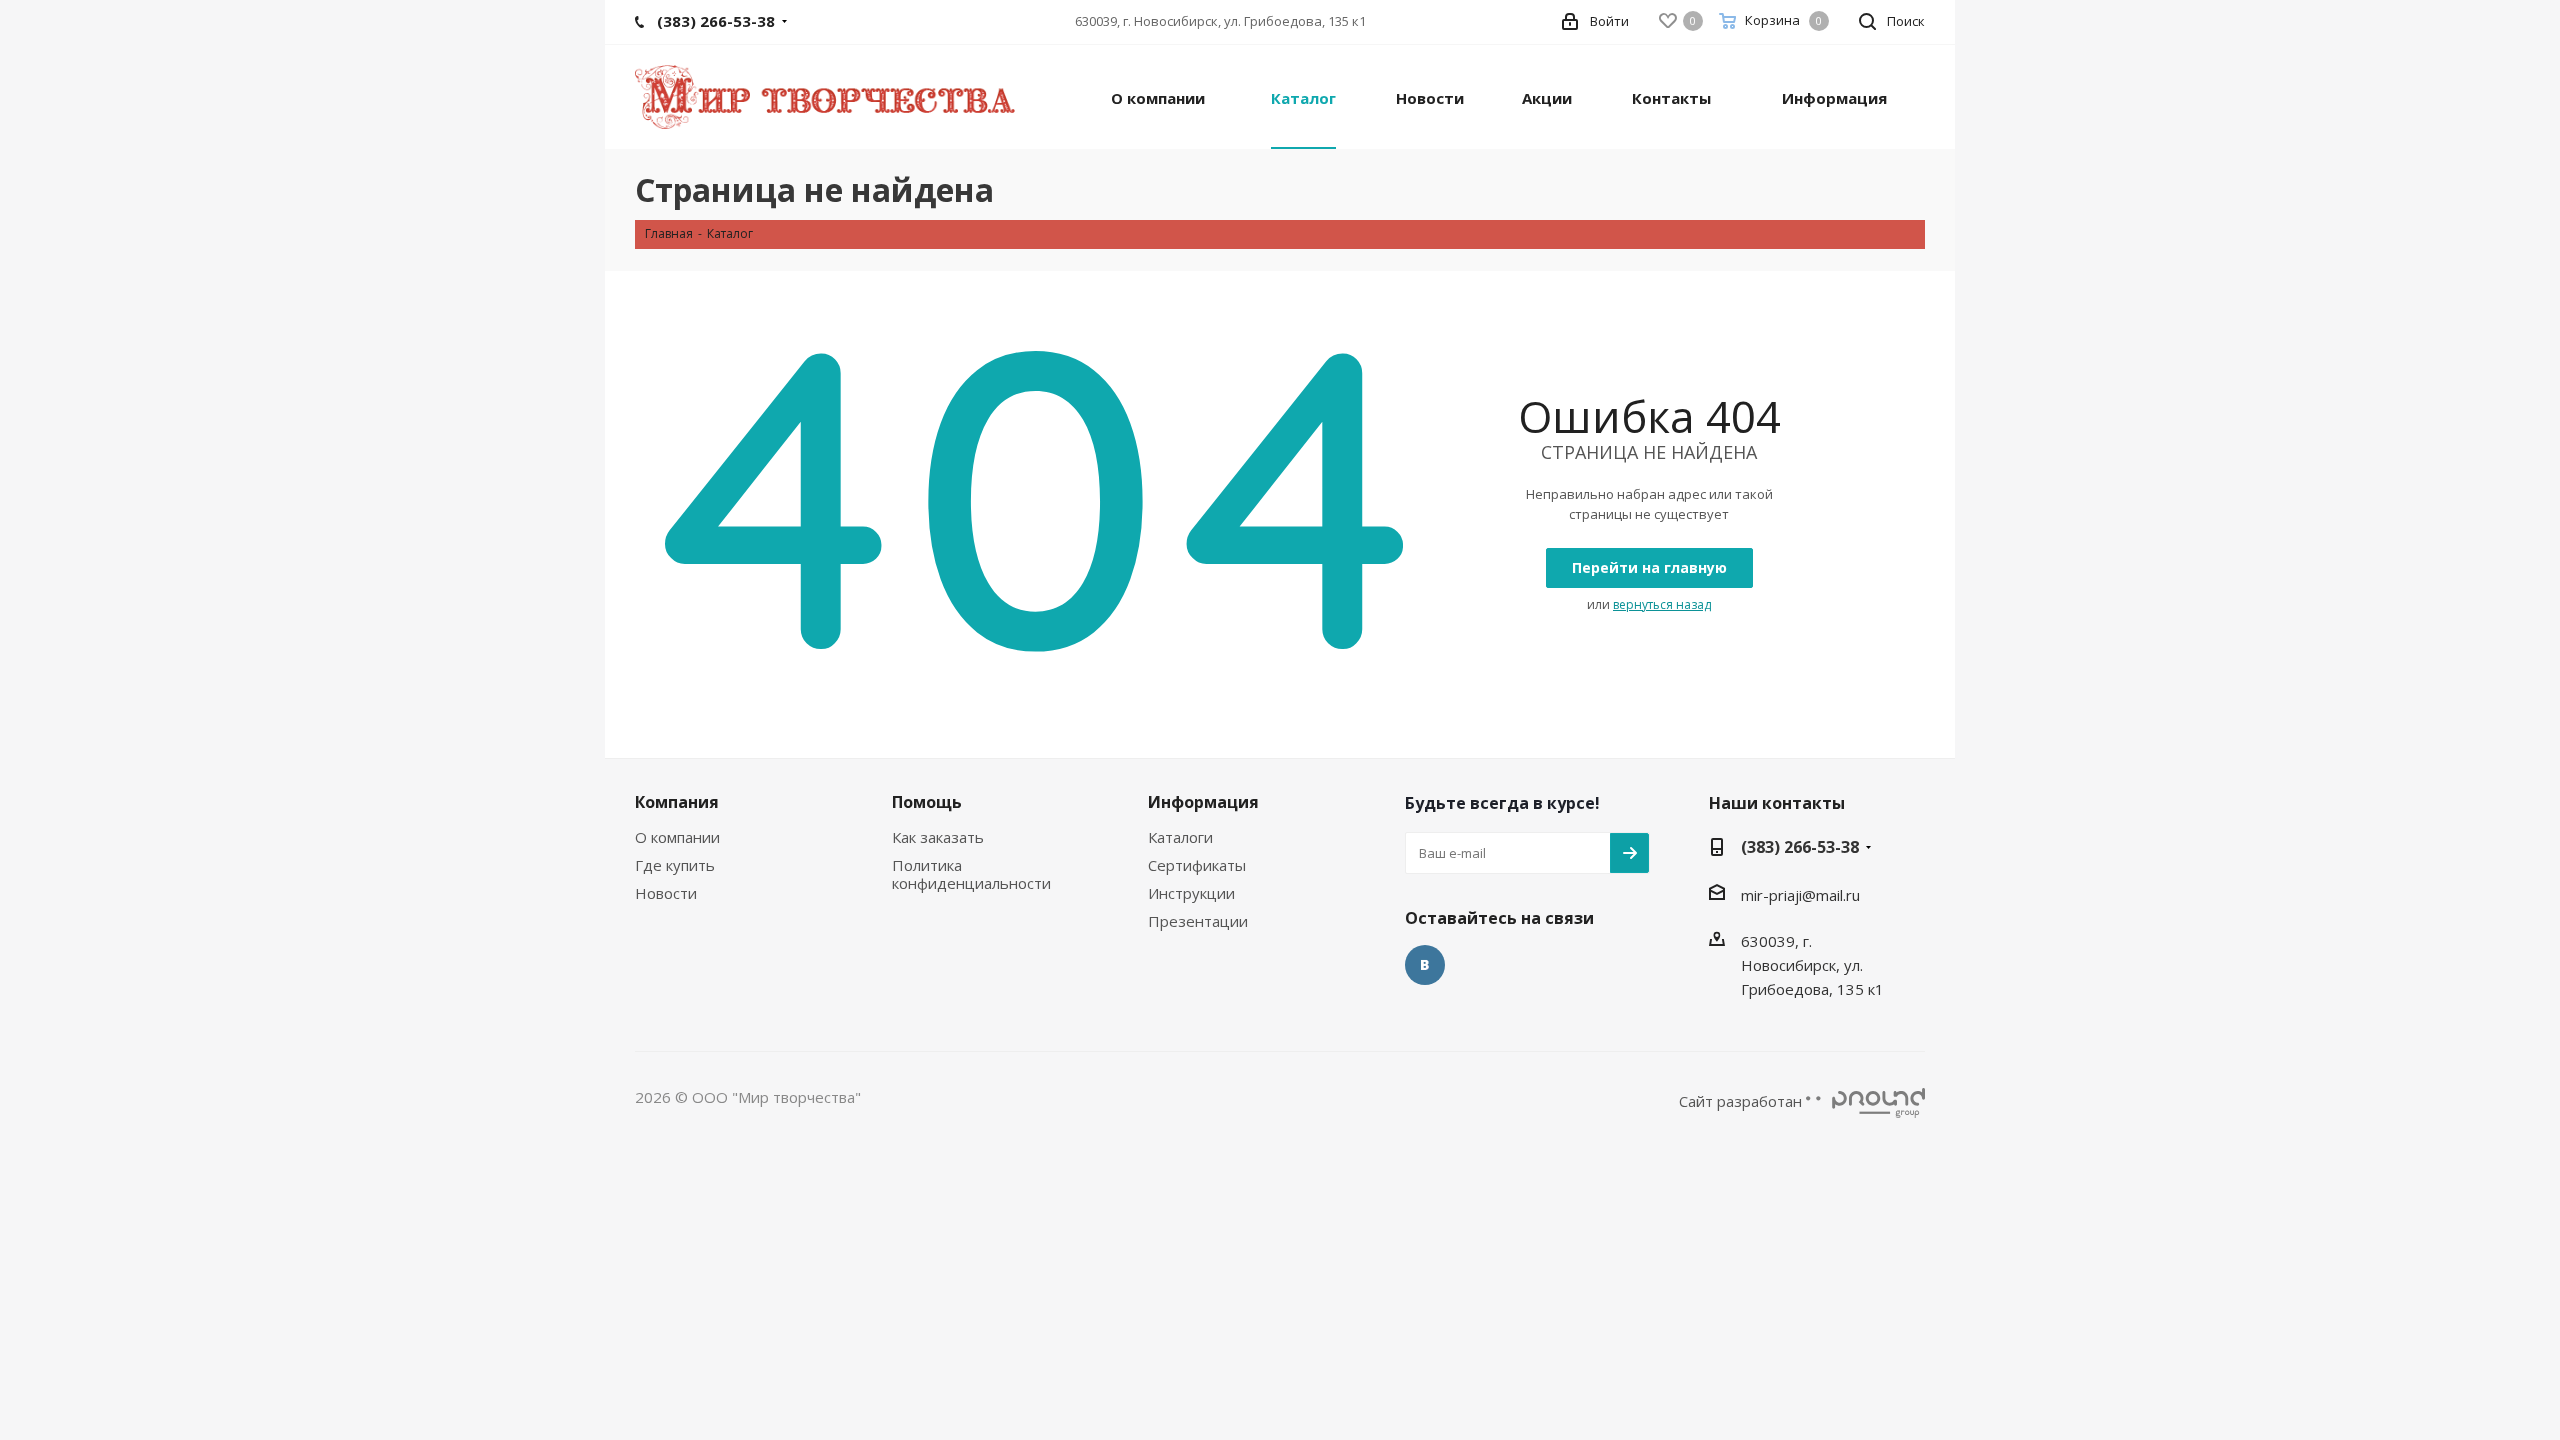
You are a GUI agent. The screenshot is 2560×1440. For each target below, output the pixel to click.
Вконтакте (1425, 965)
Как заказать (938, 837)
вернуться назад (1662, 604)
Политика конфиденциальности (971, 874)
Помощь (927, 802)
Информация (1203, 802)
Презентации (1198, 921)
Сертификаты (1197, 865)
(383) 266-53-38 (1800, 847)
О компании (677, 837)
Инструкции (1191, 893)
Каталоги (1180, 837)
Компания (677, 802)
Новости (666, 893)
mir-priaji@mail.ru (1800, 895)
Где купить (675, 865)
